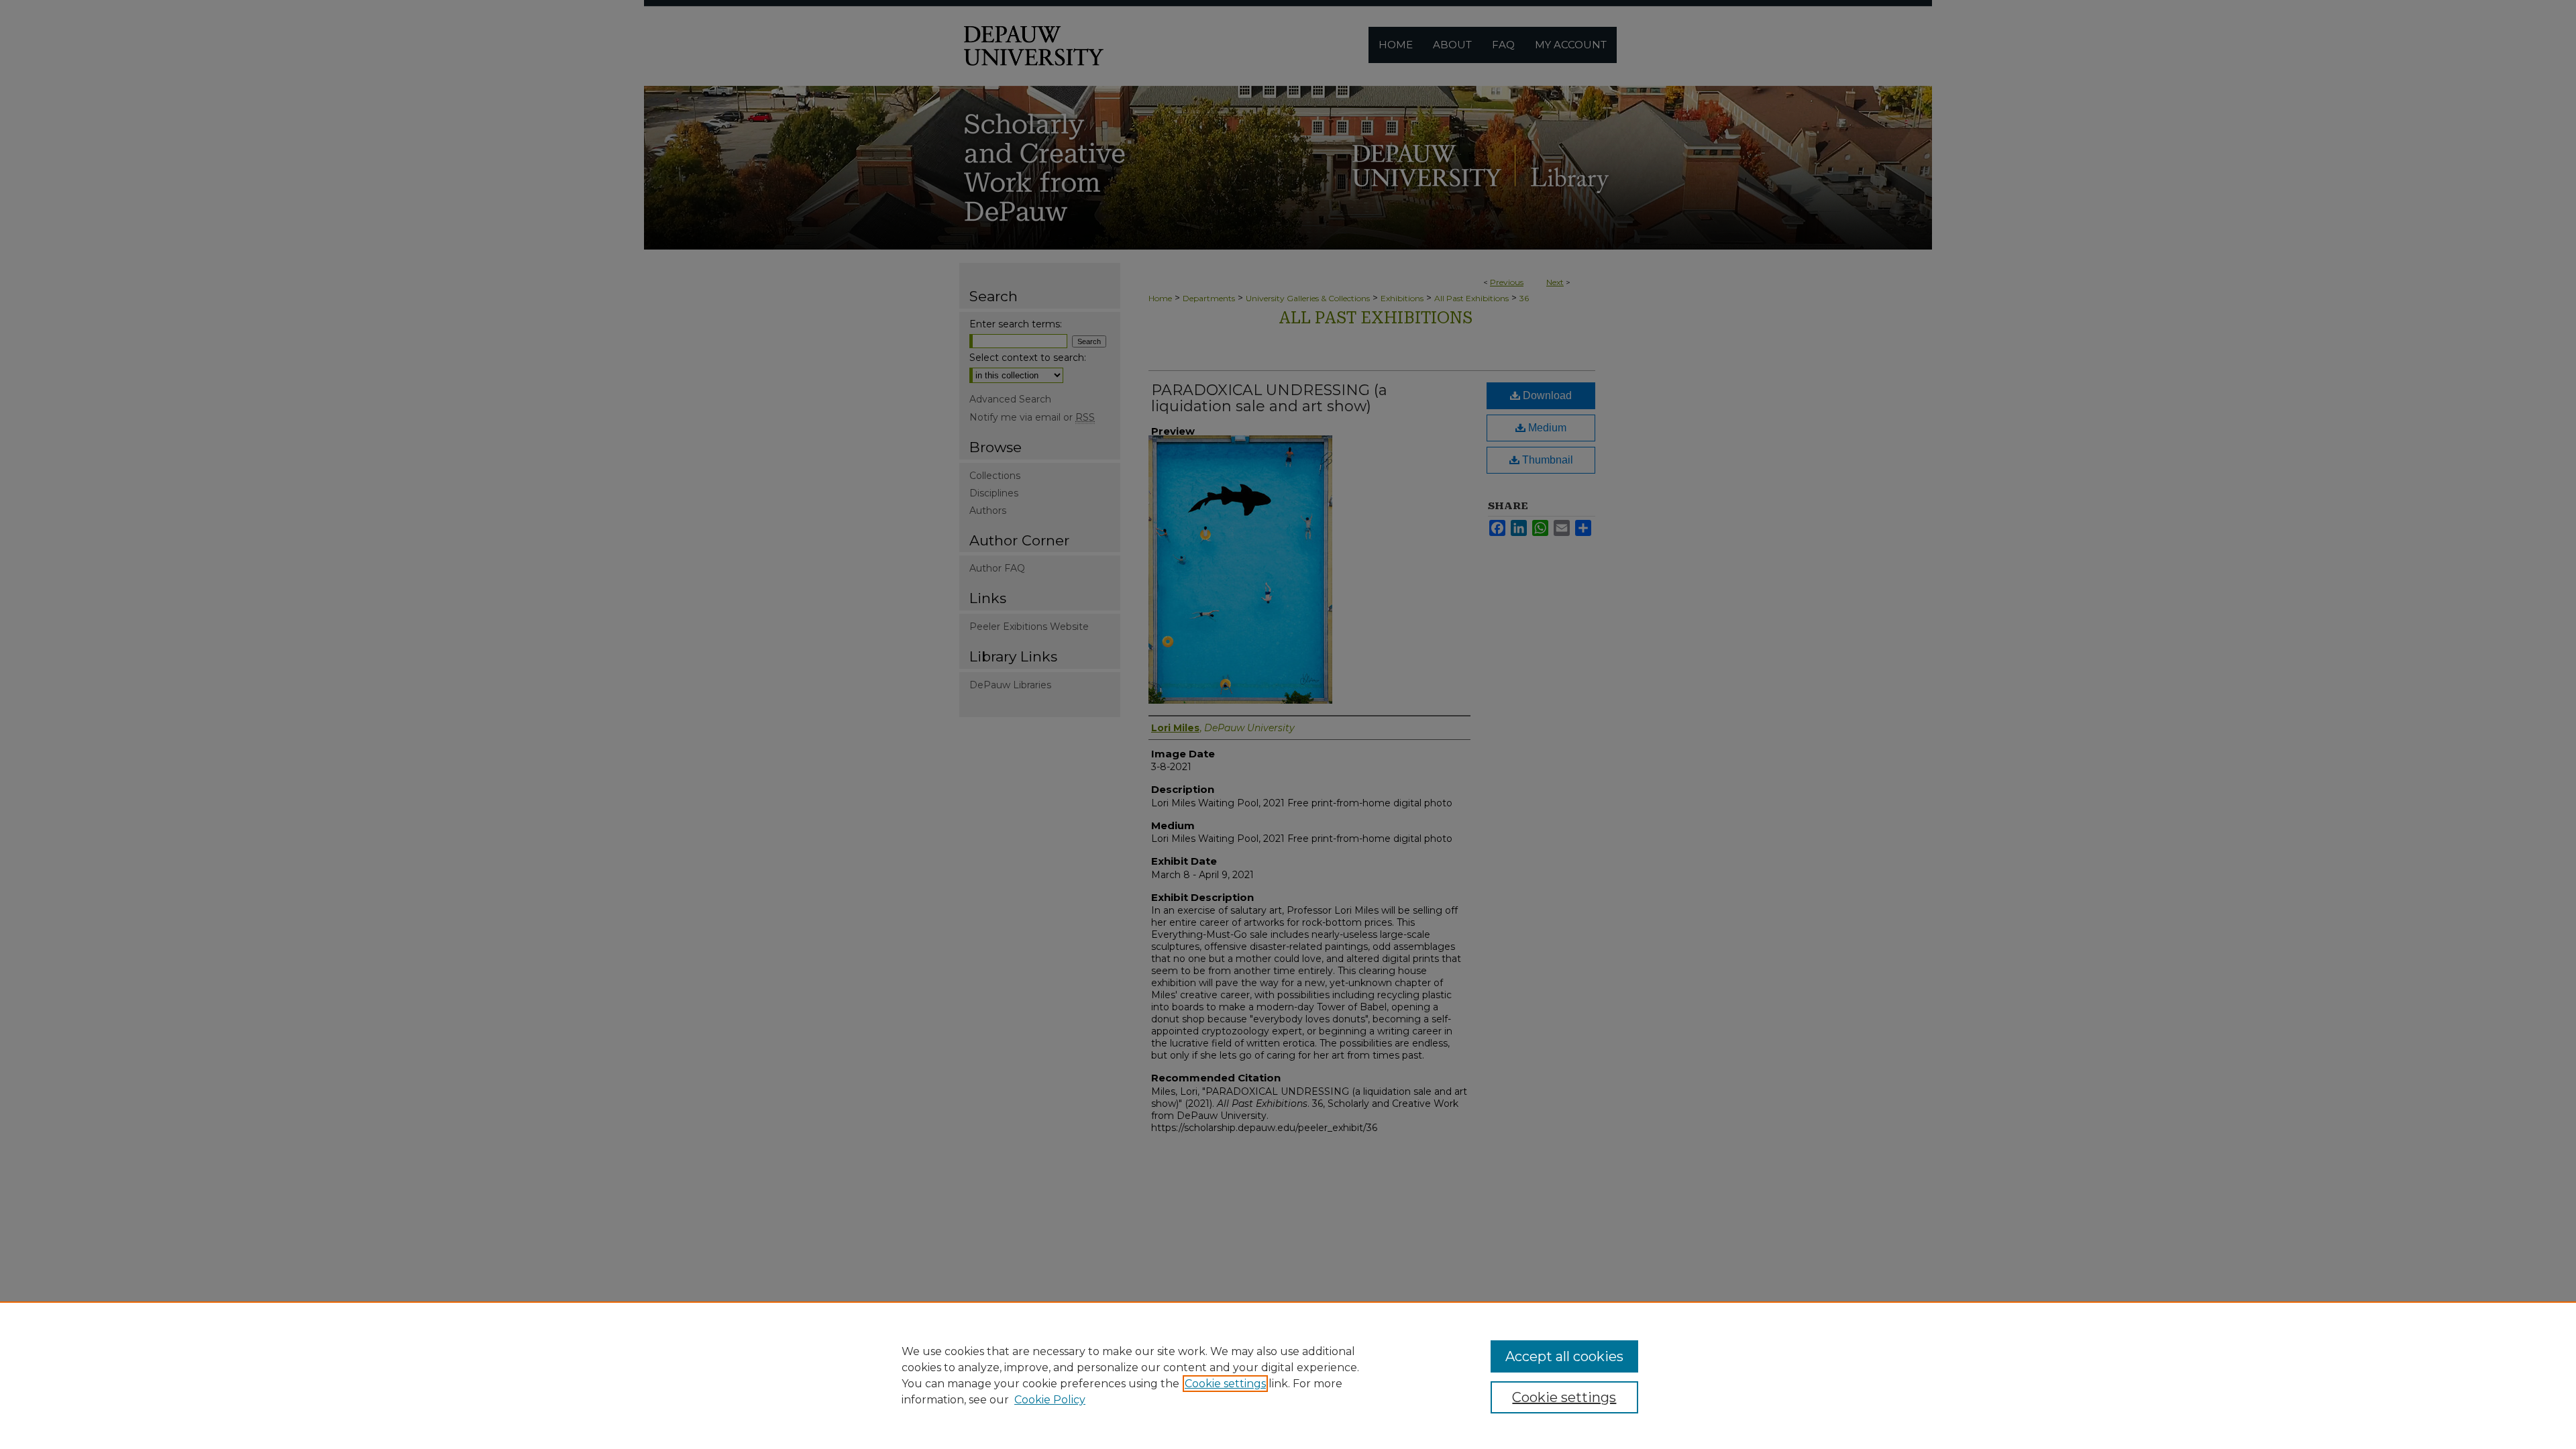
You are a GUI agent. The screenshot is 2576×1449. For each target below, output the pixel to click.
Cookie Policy (1050, 1400)
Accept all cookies (1564, 1356)
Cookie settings (1225, 1384)
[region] (1288, 1375)
